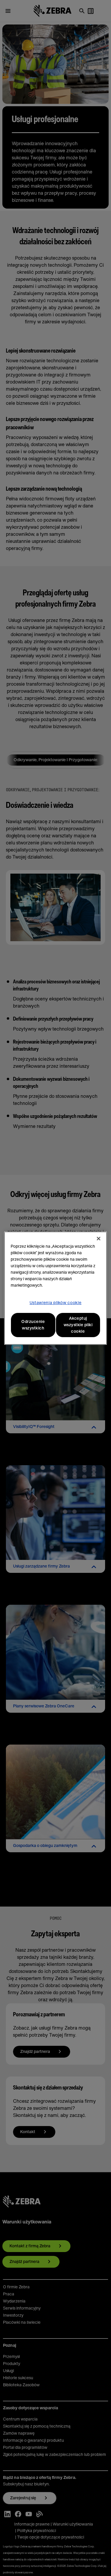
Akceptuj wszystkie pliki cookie (78, 1325)
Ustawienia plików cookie (56, 1303)
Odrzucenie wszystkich (33, 1325)
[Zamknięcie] (99, 1239)
